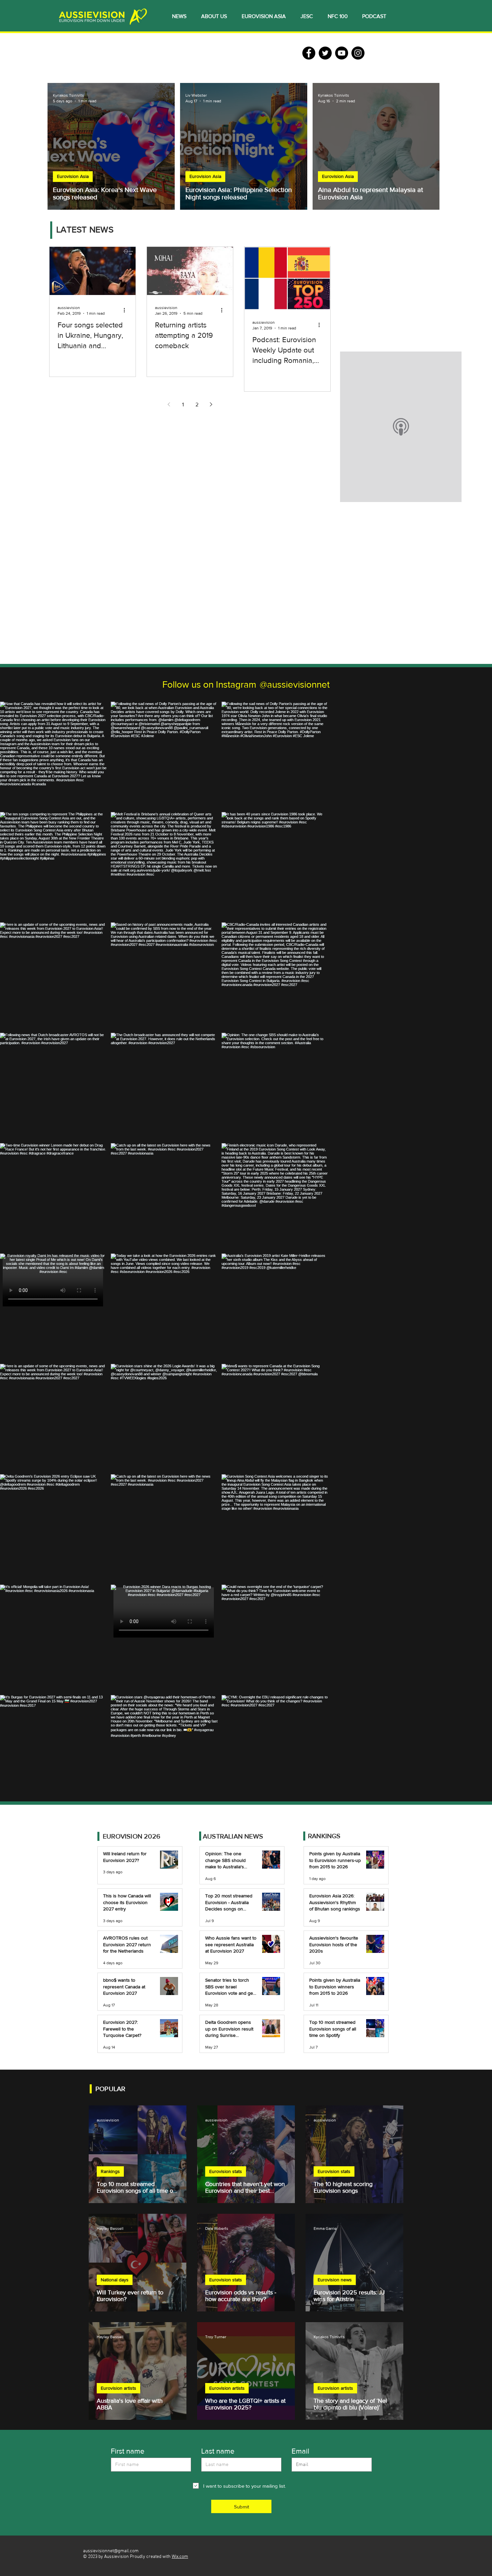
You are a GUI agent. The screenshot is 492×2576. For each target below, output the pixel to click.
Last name (218, 2451)
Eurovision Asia (73, 176)
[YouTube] (342, 53)
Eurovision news (335, 2280)
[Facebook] (309, 53)
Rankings (110, 2171)
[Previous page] (169, 404)
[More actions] (127, 310)
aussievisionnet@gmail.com (111, 2551)
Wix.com (180, 2557)
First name (128, 2451)
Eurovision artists (118, 2388)
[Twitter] (325, 53)
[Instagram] (358, 53)
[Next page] (211, 404)
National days (115, 2280)
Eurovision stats (226, 2171)
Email (300, 2451)
